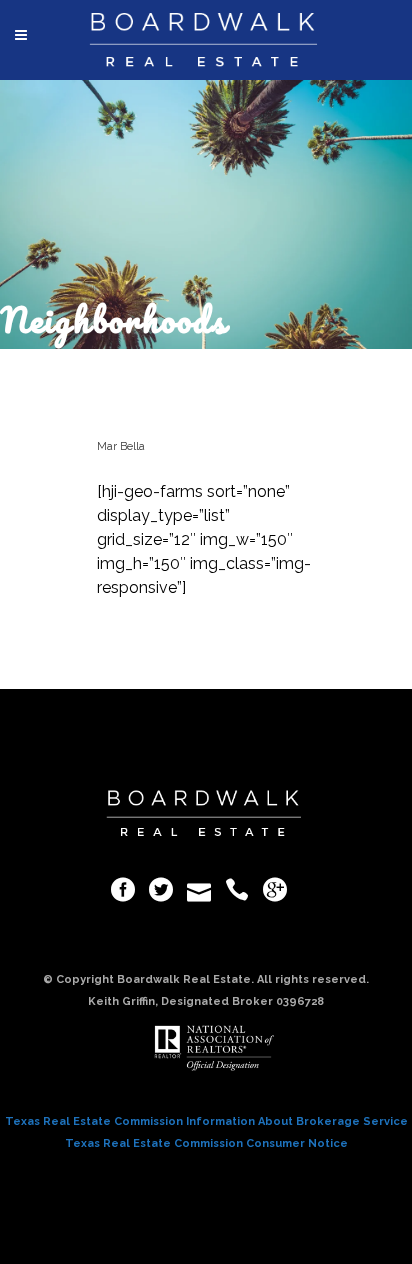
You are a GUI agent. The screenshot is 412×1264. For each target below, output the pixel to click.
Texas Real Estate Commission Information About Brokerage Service (206, 1121)
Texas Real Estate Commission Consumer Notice (206, 1143)
